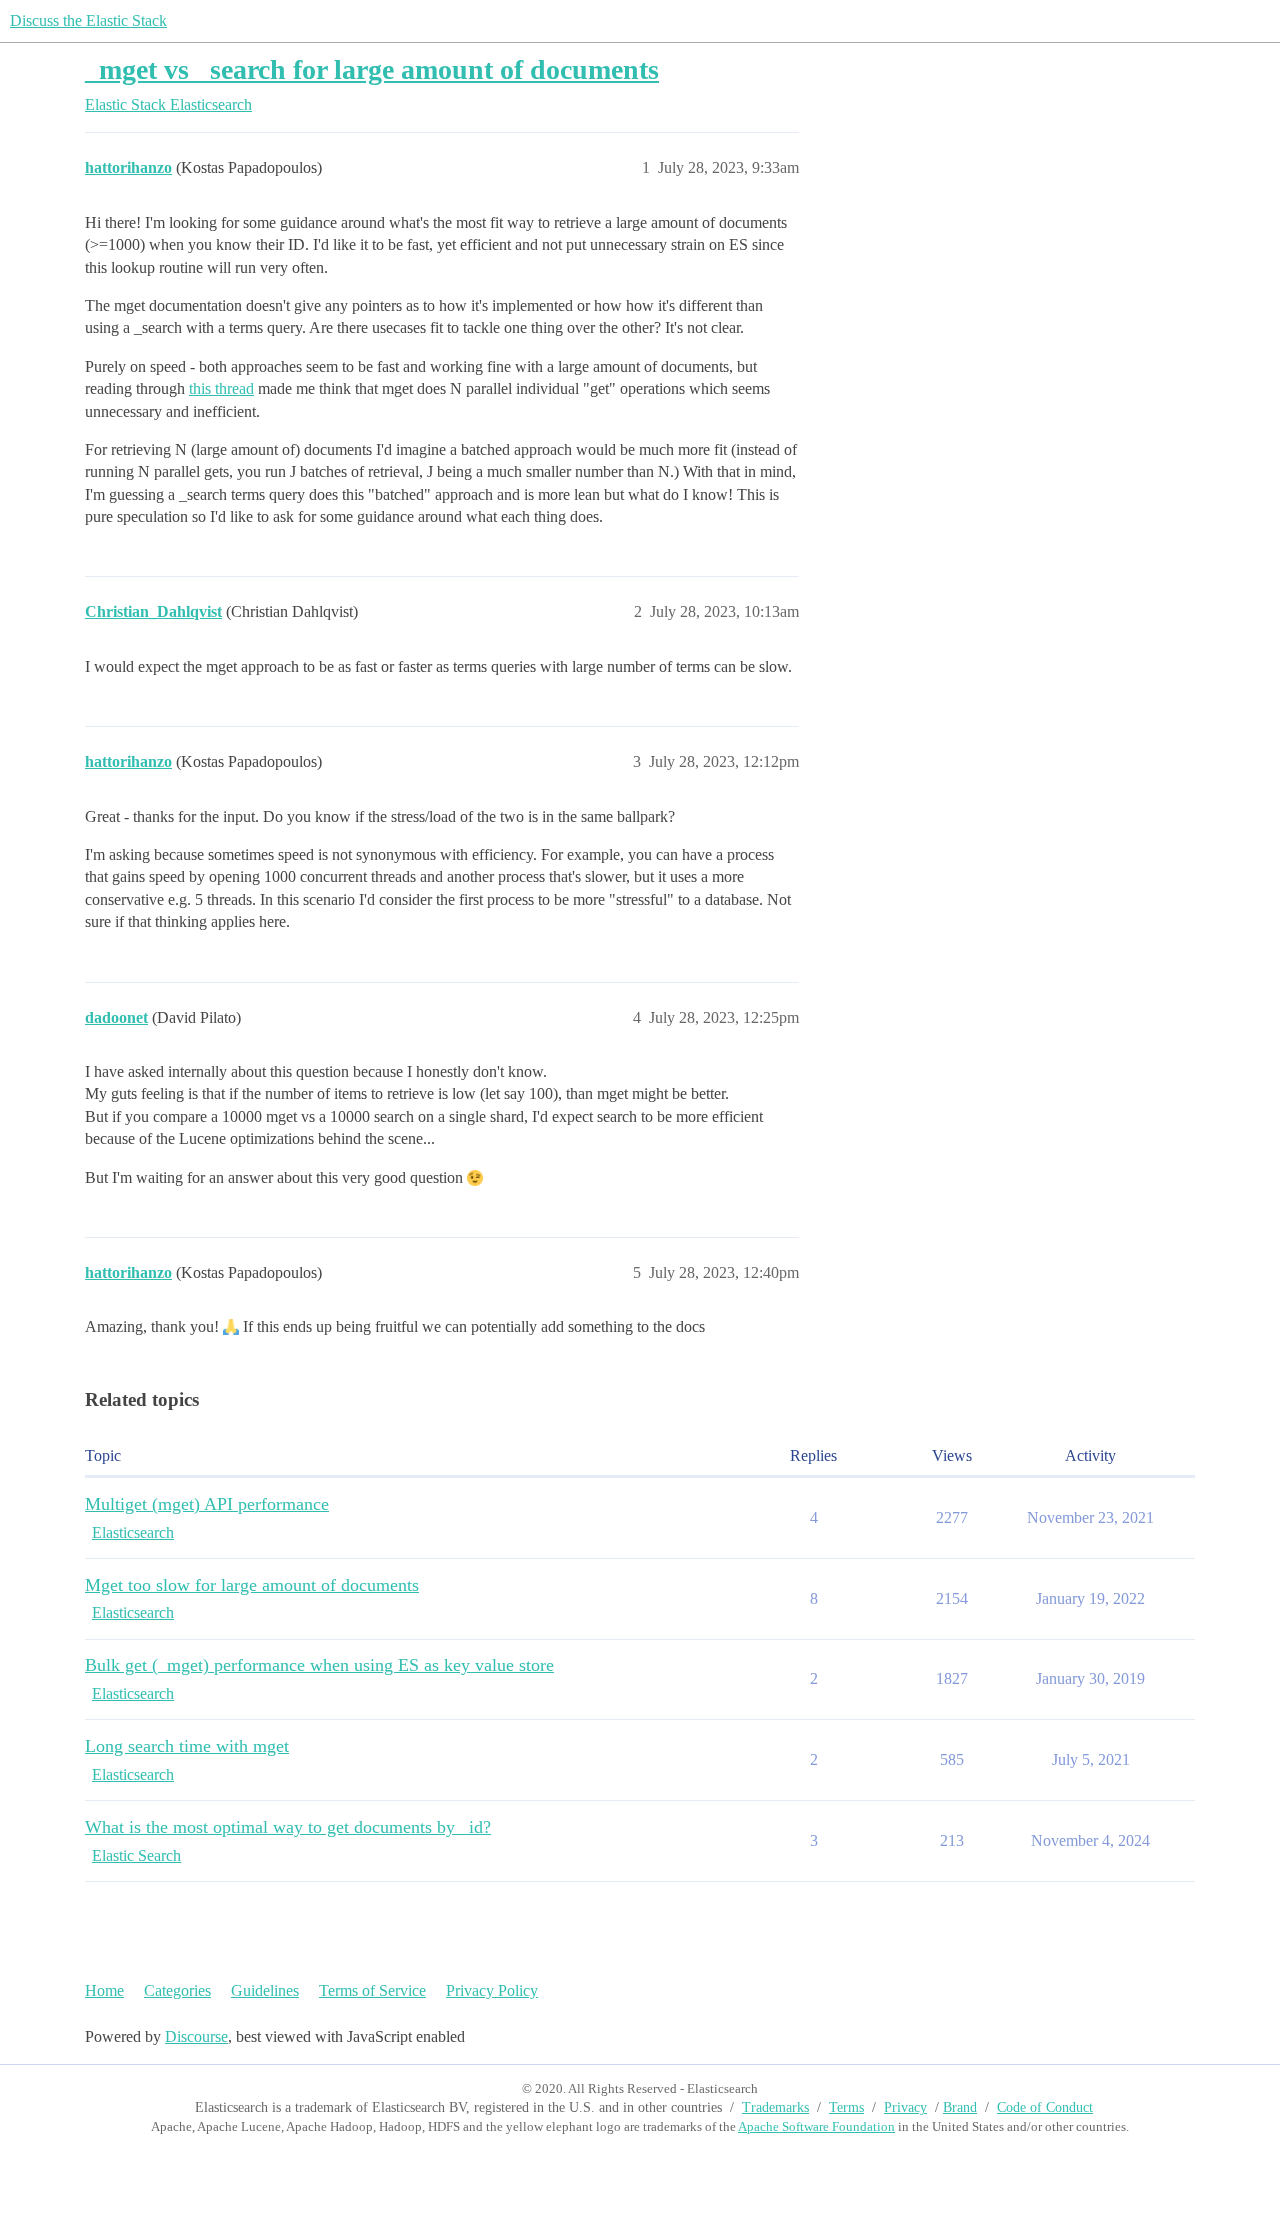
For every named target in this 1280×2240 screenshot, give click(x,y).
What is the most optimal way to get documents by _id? (288, 1827)
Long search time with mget (187, 1746)
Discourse (196, 2036)
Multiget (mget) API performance (207, 1504)
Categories (177, 1990)
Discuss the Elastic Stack (88, 20)
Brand (960, 2107)
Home (104, 1990)
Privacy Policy (492, 1990)
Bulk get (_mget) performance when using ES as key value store (319, 1665)
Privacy (905, 2107)
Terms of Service (372, 1990)
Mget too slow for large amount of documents (252, 1585)
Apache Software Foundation (816, 2126)
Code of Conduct (1045, 2107)
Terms (846, 2107)
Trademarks (775, 2107)
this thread (221, 388)
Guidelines (265, 1990)
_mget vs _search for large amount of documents (372, 69)
